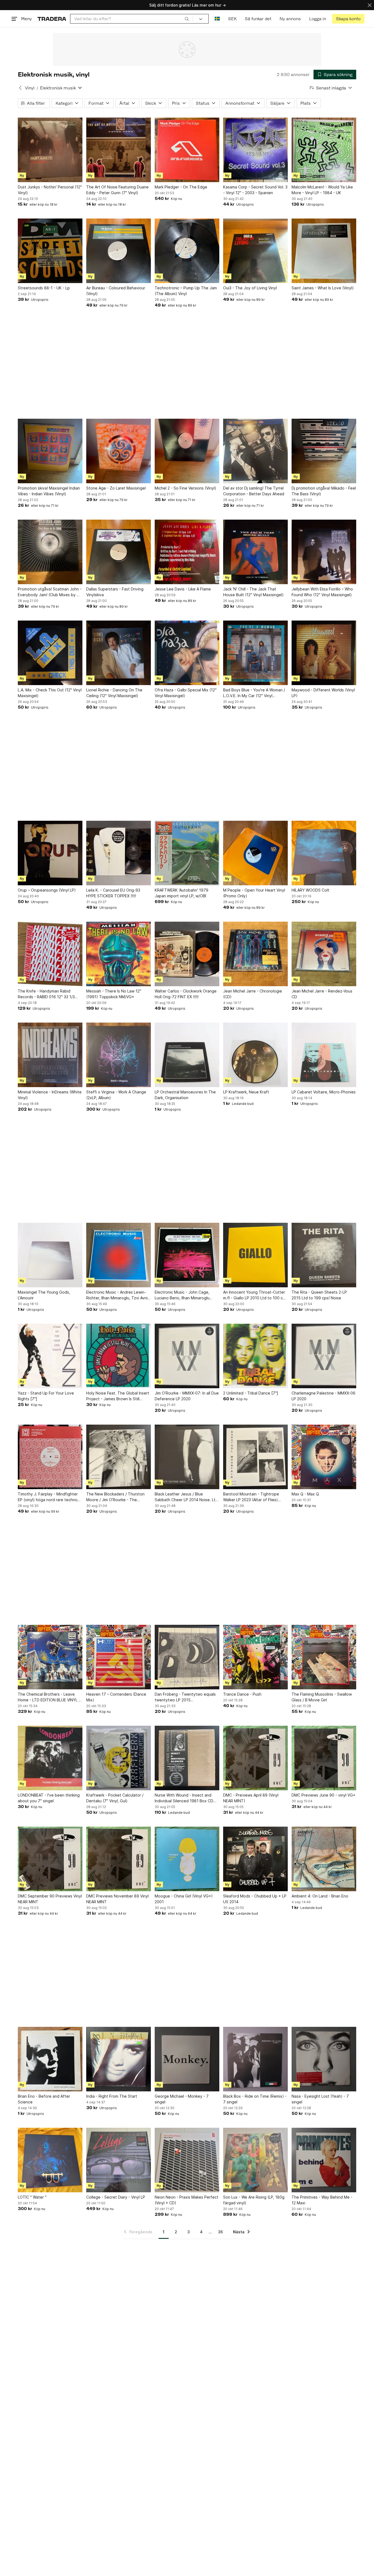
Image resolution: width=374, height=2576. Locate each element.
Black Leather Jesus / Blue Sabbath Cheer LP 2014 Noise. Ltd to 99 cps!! (186, 1497)
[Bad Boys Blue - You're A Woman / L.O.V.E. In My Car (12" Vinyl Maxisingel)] (255, 653)
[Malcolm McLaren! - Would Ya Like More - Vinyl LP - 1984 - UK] (324, 150)
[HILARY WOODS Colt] (324, 853)
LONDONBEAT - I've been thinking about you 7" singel (49, 1798)
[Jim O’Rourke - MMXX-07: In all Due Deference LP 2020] (187, 1356)
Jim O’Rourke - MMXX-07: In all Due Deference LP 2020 (187, 1396)
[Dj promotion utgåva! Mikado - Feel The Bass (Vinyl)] (324, 451)
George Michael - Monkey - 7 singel (182, 2099)
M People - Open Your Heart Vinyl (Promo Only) (254, 893)
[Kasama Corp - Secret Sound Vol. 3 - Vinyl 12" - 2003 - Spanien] (255, 150)
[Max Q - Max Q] (324, 1457)
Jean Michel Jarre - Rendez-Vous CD (322, 994)
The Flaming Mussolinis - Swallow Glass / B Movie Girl (322, 1697)
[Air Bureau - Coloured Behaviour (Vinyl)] (119, 251)
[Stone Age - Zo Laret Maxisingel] (119, 451)
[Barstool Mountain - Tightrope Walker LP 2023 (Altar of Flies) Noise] (255, 1457)
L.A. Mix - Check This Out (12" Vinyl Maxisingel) (50, 693)
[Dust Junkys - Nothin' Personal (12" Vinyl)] (50, 150)
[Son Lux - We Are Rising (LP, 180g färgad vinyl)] (255, 2160)
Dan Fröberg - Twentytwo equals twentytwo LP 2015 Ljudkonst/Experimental (185, 1697)
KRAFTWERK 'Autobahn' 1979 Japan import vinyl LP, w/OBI (182, 893)
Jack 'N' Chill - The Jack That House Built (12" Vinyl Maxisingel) (253, 592)
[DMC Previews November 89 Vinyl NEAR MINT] (119, 1859)
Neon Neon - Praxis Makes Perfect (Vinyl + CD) (187, 2200)
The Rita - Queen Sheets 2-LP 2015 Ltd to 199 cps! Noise (319, 1295)
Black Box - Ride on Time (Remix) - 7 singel (255, 2099)
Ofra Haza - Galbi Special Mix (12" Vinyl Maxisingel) (186, 693)
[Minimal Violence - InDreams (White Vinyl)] (50, 1055)
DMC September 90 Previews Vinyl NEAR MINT (50, 1899)
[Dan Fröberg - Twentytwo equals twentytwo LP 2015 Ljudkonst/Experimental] (187, 1657)
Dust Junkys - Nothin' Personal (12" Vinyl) (50, 190)
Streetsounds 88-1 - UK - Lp (44, 288)
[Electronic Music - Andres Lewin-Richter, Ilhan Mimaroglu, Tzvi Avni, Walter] (119, 1255)
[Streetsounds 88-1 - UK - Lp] (50, 251)
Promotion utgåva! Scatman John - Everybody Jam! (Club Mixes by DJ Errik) (50, 592)
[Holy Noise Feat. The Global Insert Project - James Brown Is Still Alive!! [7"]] (119, 1356)
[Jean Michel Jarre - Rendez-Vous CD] (324, 954)
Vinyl (30, 88)
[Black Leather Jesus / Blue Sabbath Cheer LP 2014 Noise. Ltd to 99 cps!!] (187, 1457)
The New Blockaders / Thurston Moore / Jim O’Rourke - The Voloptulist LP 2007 (115, 1497)
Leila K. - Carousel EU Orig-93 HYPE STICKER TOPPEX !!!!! (113, 893)
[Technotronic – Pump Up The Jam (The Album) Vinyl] (187, 251)
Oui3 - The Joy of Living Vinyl (250, 288)
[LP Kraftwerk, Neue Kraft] (255, 1055)
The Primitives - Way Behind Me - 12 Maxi (322, 2200)
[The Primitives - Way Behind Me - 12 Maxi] (324, 2160)
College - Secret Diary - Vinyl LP (116, 2197)
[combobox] (132, 19)
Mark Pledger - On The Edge (181, 187)
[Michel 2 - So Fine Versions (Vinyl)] (187, 451)
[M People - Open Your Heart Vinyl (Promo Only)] (255, 853)
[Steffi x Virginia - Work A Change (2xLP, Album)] (119, 1055)
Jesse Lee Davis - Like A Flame (183, 589)
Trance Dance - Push (242, 1694)
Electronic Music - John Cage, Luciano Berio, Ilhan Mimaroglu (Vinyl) (182, 1295)
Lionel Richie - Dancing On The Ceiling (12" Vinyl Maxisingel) (114, 693)
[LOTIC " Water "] (50, 2160)
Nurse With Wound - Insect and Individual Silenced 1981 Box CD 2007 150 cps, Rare (184, 1798)
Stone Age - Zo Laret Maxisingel (116, 488)
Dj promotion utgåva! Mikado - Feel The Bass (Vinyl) (324, 491)
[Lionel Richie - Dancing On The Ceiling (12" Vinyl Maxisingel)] (119, 653)
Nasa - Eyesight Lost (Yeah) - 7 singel (320, 2099)
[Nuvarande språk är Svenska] (217, 19)
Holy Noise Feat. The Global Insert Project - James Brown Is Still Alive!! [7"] (118, 1396)
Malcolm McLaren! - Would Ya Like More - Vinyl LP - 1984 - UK (322, 190)
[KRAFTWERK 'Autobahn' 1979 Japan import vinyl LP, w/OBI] (187, 853)
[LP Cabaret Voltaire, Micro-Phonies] (324, 1055)
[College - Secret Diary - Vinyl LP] (119, 2160)
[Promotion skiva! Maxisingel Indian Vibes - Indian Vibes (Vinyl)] (50, 451)
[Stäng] (370, 5)
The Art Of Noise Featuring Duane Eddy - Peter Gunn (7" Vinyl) (117, 190)
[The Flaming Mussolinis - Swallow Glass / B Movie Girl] (324, 1657)
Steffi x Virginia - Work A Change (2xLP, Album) (116, 1095)
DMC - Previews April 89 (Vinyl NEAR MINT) (251, 1798)
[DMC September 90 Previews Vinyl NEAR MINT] (50, 1859)
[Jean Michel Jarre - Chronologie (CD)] (255, 954)
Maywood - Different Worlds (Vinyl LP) (323, 693)
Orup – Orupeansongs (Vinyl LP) (47, 890)
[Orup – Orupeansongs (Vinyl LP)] (50, 853)
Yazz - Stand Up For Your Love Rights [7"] (46, 1396)
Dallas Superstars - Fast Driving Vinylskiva (115, 592)
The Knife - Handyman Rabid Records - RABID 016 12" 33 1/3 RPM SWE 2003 (46, 994)
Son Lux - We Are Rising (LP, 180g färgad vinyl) (254, 2200)
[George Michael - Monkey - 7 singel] (187, 2059)
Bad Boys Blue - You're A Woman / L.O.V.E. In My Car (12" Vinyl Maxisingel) (254, 693)
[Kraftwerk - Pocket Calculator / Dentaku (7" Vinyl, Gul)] (119, 1758)
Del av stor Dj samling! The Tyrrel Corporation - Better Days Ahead (254, 491)
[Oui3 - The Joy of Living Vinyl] (255, 251)
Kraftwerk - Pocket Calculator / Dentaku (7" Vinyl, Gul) (115, 1798)
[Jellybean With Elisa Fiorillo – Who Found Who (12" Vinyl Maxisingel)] (324, 552)
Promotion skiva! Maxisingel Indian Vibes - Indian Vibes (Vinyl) (49, 491)
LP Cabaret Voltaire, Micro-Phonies (324, 1092)
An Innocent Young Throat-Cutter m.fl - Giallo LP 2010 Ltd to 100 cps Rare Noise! (255, 1295)
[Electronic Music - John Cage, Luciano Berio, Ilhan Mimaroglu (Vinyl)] (187, 1255)
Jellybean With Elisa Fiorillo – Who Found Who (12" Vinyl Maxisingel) (322, 592)
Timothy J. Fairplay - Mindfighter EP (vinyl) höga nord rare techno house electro (48, 1497)
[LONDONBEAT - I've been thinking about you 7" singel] (50, 1758)
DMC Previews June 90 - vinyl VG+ (323, 1795)
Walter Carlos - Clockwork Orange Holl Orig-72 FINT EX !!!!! (186, 994)
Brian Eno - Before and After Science (44, 2099)
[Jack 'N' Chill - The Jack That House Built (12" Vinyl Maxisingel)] (255, 552)
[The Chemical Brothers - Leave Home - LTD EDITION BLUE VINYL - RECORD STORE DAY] (50, 1657)
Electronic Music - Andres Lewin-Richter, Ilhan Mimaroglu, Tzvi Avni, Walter (117, 1295)
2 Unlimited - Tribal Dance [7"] (251, 1393)
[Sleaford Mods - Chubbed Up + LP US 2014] (255, 1859)
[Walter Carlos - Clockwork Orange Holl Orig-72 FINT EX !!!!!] (187, 954)
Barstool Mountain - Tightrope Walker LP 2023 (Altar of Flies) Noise (251, 1497)
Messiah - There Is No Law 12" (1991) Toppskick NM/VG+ (114, 994)
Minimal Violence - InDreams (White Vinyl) (50, 1095)
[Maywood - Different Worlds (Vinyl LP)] (324, 653)
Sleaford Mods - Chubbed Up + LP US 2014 (255, 1899)
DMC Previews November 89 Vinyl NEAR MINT (117, 1899)
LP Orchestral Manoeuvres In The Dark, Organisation (185, 1095)
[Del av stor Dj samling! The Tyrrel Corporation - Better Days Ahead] (255, 451)
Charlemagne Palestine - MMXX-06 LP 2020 (323, 1396)
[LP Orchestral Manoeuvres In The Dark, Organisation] (187, 1055)
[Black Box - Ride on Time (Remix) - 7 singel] (255, 2059)
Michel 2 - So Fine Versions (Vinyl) (185, 488)
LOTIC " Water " (32, 2197)
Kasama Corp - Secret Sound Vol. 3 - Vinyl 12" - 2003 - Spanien (255, 190)
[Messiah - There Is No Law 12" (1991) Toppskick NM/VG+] (119, 954)
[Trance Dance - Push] (255, 1657)
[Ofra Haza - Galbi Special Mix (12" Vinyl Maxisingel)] (187, 653)
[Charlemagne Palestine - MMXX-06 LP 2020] (324, 1356)
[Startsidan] (52, 19)
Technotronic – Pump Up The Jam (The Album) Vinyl (186, 291)
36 (220, 2232)
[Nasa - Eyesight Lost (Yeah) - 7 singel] (324, 2059)
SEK (232, 19)
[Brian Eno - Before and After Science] (50, 2059)
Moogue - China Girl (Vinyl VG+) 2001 (184, 1899)
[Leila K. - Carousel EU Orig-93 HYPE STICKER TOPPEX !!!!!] (119, 853)
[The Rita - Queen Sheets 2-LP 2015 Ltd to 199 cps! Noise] (324, 1255)
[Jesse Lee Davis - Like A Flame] (187, 552)
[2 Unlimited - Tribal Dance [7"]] (255, 1356)
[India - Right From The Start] (119, 2059)
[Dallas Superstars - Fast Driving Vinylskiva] (119, 552)
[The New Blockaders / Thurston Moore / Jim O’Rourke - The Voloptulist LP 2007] (119, 1457)
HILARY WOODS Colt (310, 890)
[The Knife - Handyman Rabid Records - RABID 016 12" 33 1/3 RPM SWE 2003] (50, 954)
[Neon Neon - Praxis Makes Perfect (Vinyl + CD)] (187, 2160)
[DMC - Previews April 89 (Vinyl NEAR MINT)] (255, 1758)
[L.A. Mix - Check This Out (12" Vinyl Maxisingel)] (50, 653)
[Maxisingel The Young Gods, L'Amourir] (50, 1255)
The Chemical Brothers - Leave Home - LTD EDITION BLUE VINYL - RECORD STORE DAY (49, 1697)
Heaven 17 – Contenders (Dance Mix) (116, 1697)
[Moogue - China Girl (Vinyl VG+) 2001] (187, 1859)
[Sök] (187, 19)
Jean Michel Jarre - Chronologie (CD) (253, 994)
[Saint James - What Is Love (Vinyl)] (324, 251)
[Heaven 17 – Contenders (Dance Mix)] (119, 1657)
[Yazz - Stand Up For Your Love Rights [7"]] (50, 1356)
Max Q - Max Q (305, 1494)
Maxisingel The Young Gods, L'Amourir (44, 1295)
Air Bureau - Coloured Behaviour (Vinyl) (116, 291)
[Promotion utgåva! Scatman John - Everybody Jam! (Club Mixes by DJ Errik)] (50, 552)
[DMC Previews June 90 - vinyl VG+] (324, 1758)
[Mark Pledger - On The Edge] (187, 150)
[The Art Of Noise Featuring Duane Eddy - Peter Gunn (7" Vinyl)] (119, 150)
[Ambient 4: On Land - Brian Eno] (324, 1859)
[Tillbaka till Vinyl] (20, 88)
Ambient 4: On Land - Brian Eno (320, 1896)
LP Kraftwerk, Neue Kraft (246, 1092)
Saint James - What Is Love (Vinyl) (323, 288)
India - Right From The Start (112, 2096)
